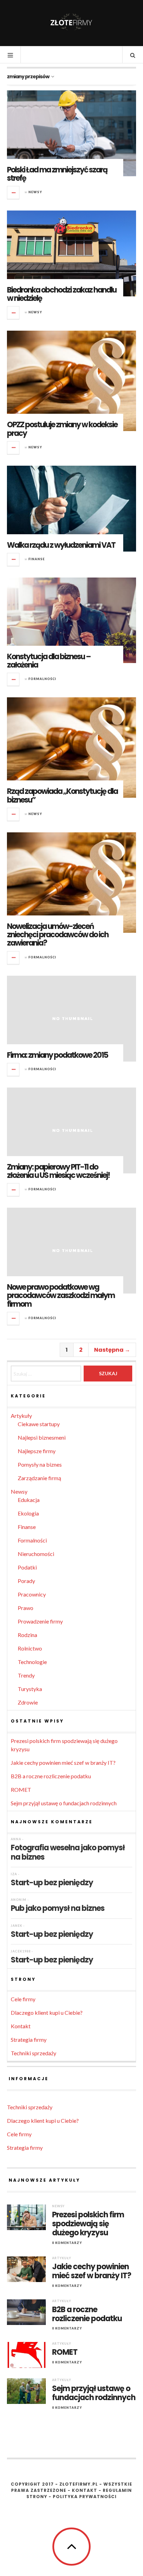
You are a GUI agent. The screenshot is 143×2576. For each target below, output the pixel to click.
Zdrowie (28, 1702)
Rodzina (27, 1635)
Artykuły (21, 1416)
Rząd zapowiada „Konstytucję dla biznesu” (62, 795)
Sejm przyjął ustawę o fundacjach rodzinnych (64, 1803)
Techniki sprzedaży (33, 2053)
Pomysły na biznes (40, 1464)
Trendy (26, 1675)
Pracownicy (32, 1594)
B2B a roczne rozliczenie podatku (51, 1776)
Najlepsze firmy (37, 1451)
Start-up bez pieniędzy (52, 1882)
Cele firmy (23, 1999)
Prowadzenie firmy (40, 1621)
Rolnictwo (30, 1648)
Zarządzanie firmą (39, 1478)
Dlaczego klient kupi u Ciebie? (47, 2012)
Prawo (26, 1608)
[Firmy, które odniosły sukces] (71, 23)
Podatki (27, 1567)
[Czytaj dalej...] (14, 193)
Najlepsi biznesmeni (42, 1437)
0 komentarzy (67, 2243)
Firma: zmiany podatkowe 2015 (57, 1055)
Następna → (112, 1350)
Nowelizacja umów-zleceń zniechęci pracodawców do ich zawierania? (58, 935)
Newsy (35, 192)
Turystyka (30, 1689)
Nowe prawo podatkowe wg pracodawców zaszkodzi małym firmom (61, 1295)
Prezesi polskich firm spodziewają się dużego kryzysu (88, 2224)
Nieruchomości (36, 1554)
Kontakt (21, 2026)
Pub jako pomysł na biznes (58, 1908)
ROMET (21, 1790)
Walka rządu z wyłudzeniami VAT (61, 545)
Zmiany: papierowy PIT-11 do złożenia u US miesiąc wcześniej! (58, 1171)
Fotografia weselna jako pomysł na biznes (68, 1852)
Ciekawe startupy (39, 1424)
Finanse (37, 559)
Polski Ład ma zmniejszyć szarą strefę (57, 174)
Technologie (32, 1662)
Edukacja (29, 1500)
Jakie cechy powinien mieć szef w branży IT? (63, 1763)
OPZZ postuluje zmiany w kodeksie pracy (62, 429)
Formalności (42, 679)
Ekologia (28, 1513)
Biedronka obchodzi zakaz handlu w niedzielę (62, 294)
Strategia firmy (29, 2040)
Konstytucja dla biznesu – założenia (49, 661)
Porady (26, 1581)
